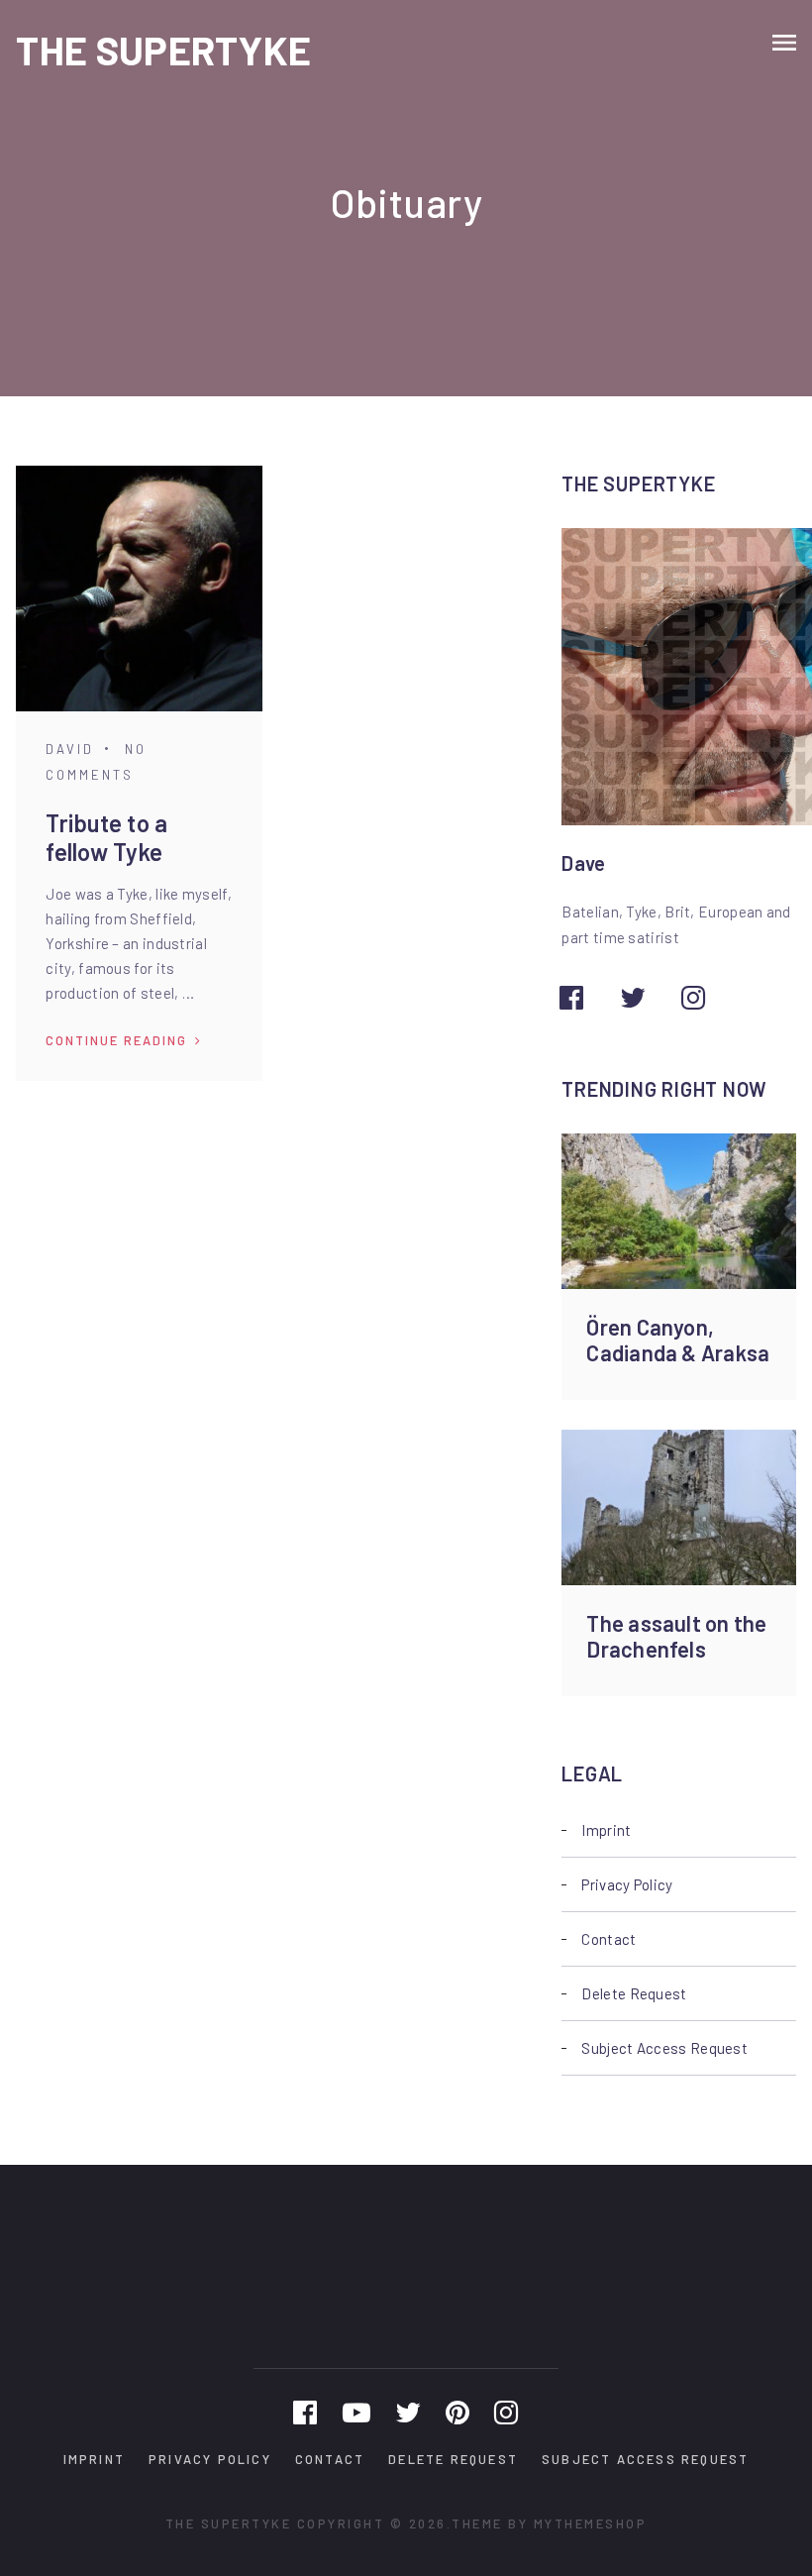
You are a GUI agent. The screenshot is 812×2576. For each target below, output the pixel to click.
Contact (609, 1939)
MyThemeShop (591, 2523)
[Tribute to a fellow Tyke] (139, 589)
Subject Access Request (664, 2048)
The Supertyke (163, 50)
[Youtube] (356, 2412)
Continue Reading (116, 1040)
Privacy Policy (627, 1884)
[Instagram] (506, 2412)
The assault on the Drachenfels (676, 1636)
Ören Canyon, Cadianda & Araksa (678, 1340)
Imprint (606, 1830)
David (70, 749)
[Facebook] (305, 2412)
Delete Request (634, 1993)
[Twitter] (408, 2412)
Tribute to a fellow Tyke (106, 837)
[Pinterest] (457, 2412)
